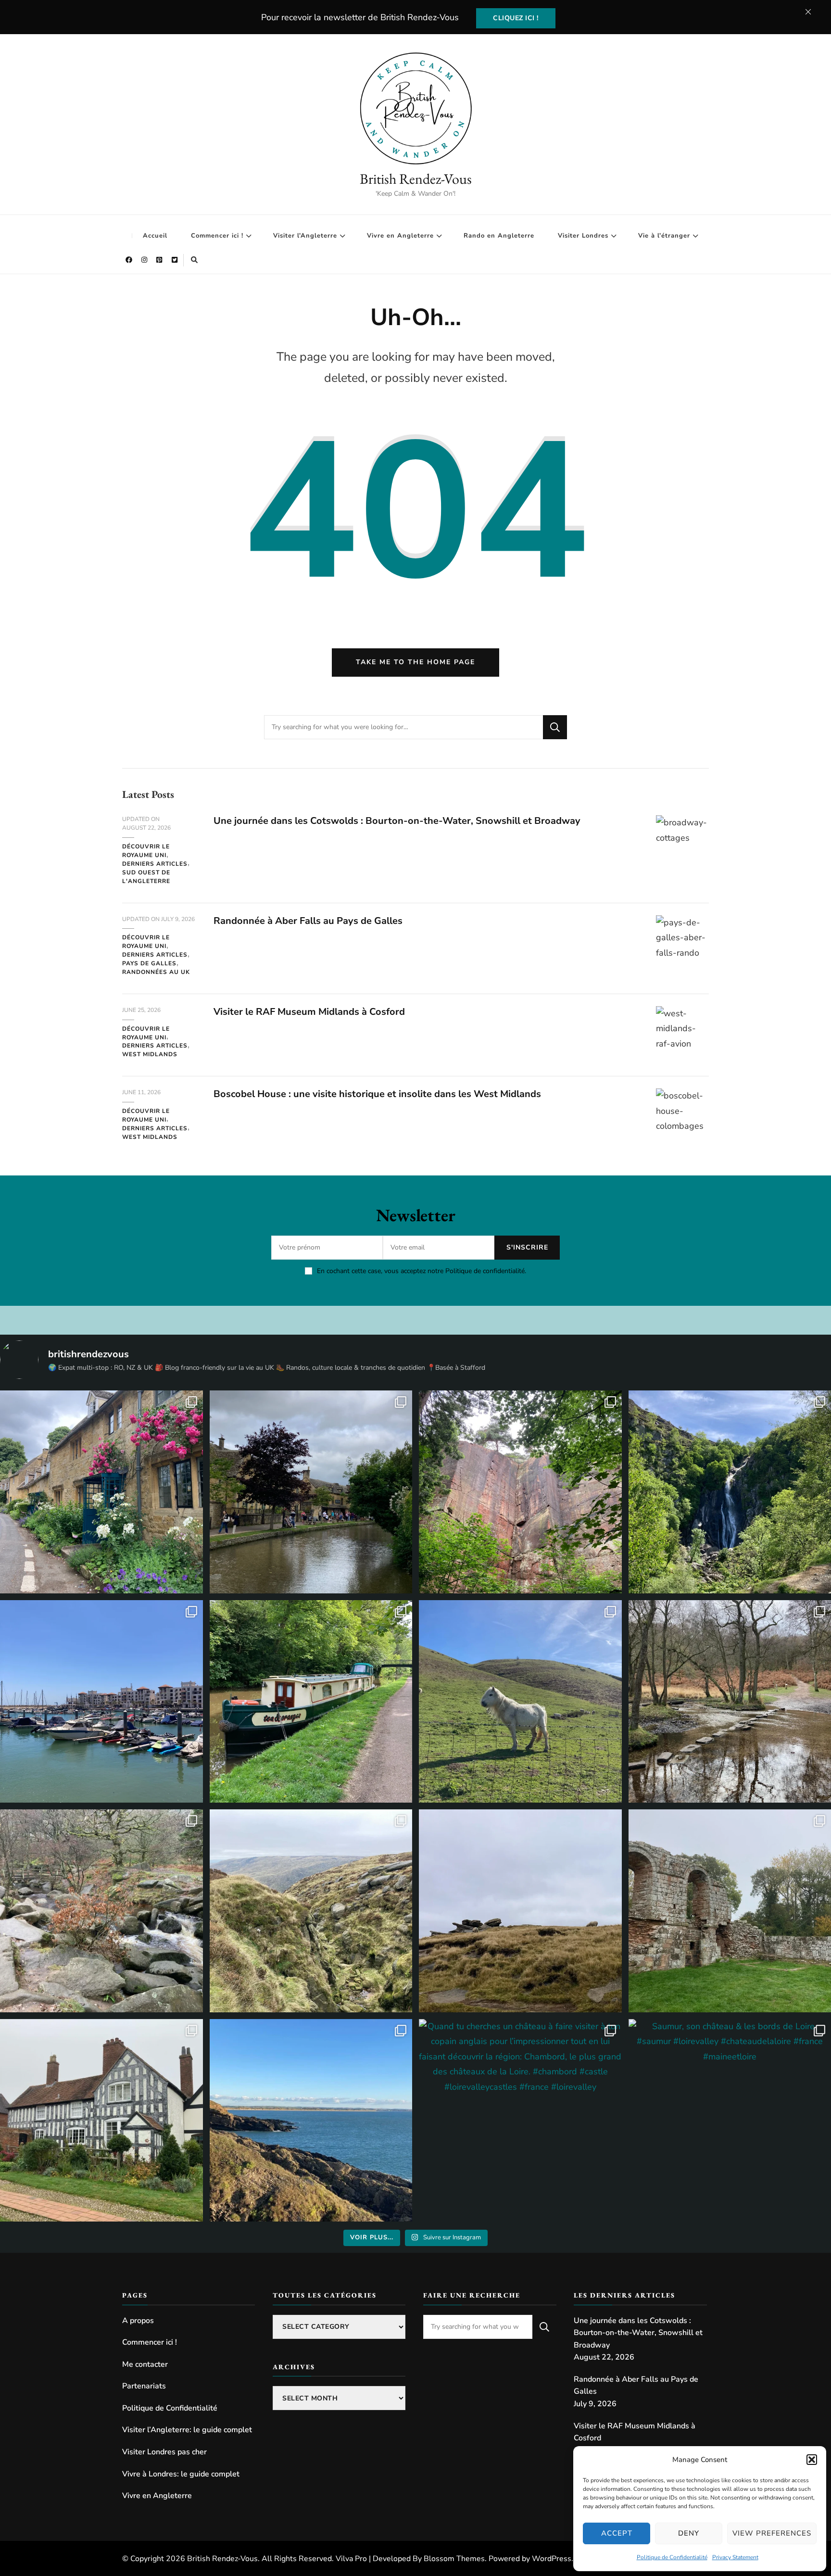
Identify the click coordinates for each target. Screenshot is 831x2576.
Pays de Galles (149, 963)
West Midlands (150, 1054)
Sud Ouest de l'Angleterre (146, 877)
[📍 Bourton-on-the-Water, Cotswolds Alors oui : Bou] (311, 1492)
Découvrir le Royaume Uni (146, 851)
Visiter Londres (583, 236)
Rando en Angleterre (499, 236)
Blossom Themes (454, 2559)
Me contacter (145, 2364)
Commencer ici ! (217, 236)
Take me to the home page (415, 662)
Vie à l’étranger (664, 236)
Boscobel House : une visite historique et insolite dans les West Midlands (377, 1094)
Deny (689, 2533)
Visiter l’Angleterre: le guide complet (187, 2430)
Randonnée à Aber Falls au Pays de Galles (308, 921)
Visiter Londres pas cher (164, 2452)
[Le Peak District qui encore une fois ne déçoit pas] (101, 1911)
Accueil (155, 236)
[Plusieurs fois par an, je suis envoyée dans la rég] (311, 2121)
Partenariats (144, 2386)
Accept (617, 2533)
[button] (812, 2460)
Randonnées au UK (156, 972)
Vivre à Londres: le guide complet (181, 2474)
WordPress (552, 2559)
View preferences (772, 2533)
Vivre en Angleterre (400, 236)
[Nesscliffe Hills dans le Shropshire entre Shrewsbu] (520, 1492)
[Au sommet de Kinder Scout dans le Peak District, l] (520, 1911)
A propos (138, 2321)
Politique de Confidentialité (672, 2557)
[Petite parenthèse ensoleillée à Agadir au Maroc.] (101, 1702)
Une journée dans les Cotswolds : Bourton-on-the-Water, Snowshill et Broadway (397, 821)
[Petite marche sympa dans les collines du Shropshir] (520, 1702)
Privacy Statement (735, 2557)
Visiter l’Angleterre (305, 236)
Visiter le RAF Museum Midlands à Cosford (309, 1012)
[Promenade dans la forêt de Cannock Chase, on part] (311, 1702)
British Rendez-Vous (416, 179)
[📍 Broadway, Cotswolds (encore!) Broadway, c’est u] (101, 1492)
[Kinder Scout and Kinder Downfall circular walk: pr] (311, 1911)
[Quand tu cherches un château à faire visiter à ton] (520, 2121)
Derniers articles (155, 864)
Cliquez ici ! (516, 18)
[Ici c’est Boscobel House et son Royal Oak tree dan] (101, 2121)
